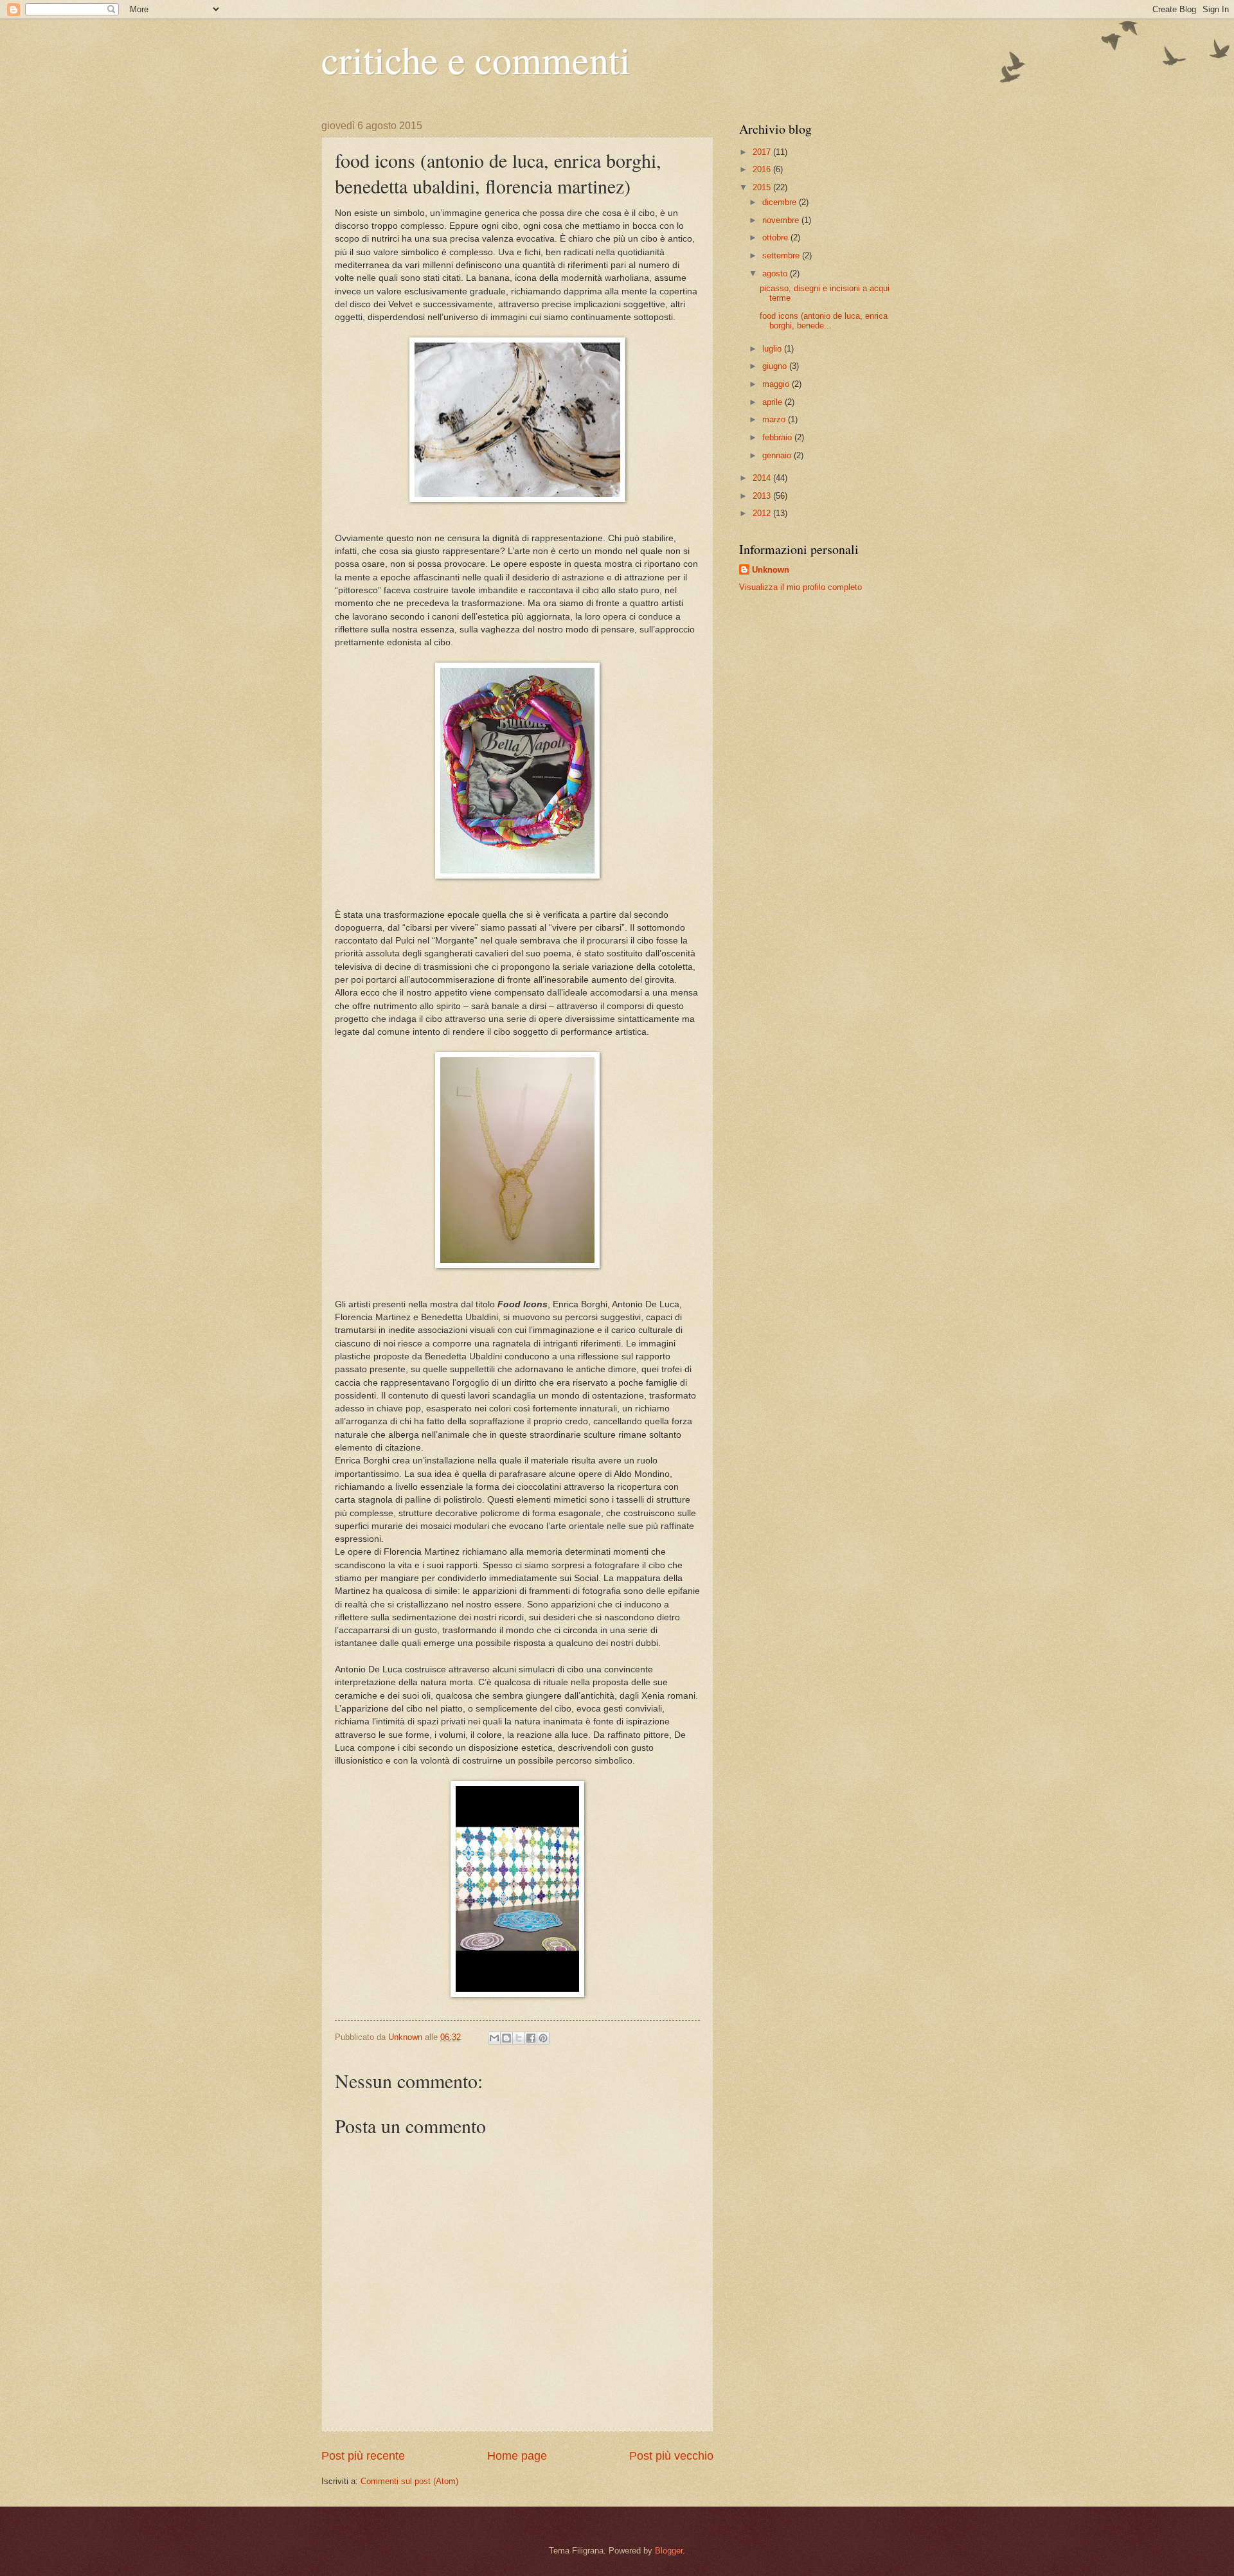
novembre (782, 220)
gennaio (778, 455)
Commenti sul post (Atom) (409, 2481)
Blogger (669, 2551)
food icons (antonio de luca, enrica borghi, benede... (824, 321)
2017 (763, 152)
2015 (763, 187)
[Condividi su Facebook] (531, 2038)
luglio (773, 349)
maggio (777, 384)
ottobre (776, 237)
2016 (763, 169)
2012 (763, 513)
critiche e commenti (476, 59)
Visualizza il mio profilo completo (800, 587)
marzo (775, 419)
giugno (776, 366)
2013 (763, 496)
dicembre (781, 202)
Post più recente (363, 2456)
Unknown (771, 570)
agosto (776, 273)
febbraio (778, 437)
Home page (517, 2456)
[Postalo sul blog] (506, 2038)
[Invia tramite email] (494, 2038)
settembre (782, 255)
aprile (773, 402)
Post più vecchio (671, 2456)
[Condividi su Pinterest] (543, 2038)
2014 (763, 478)
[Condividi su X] (519, 2038)
